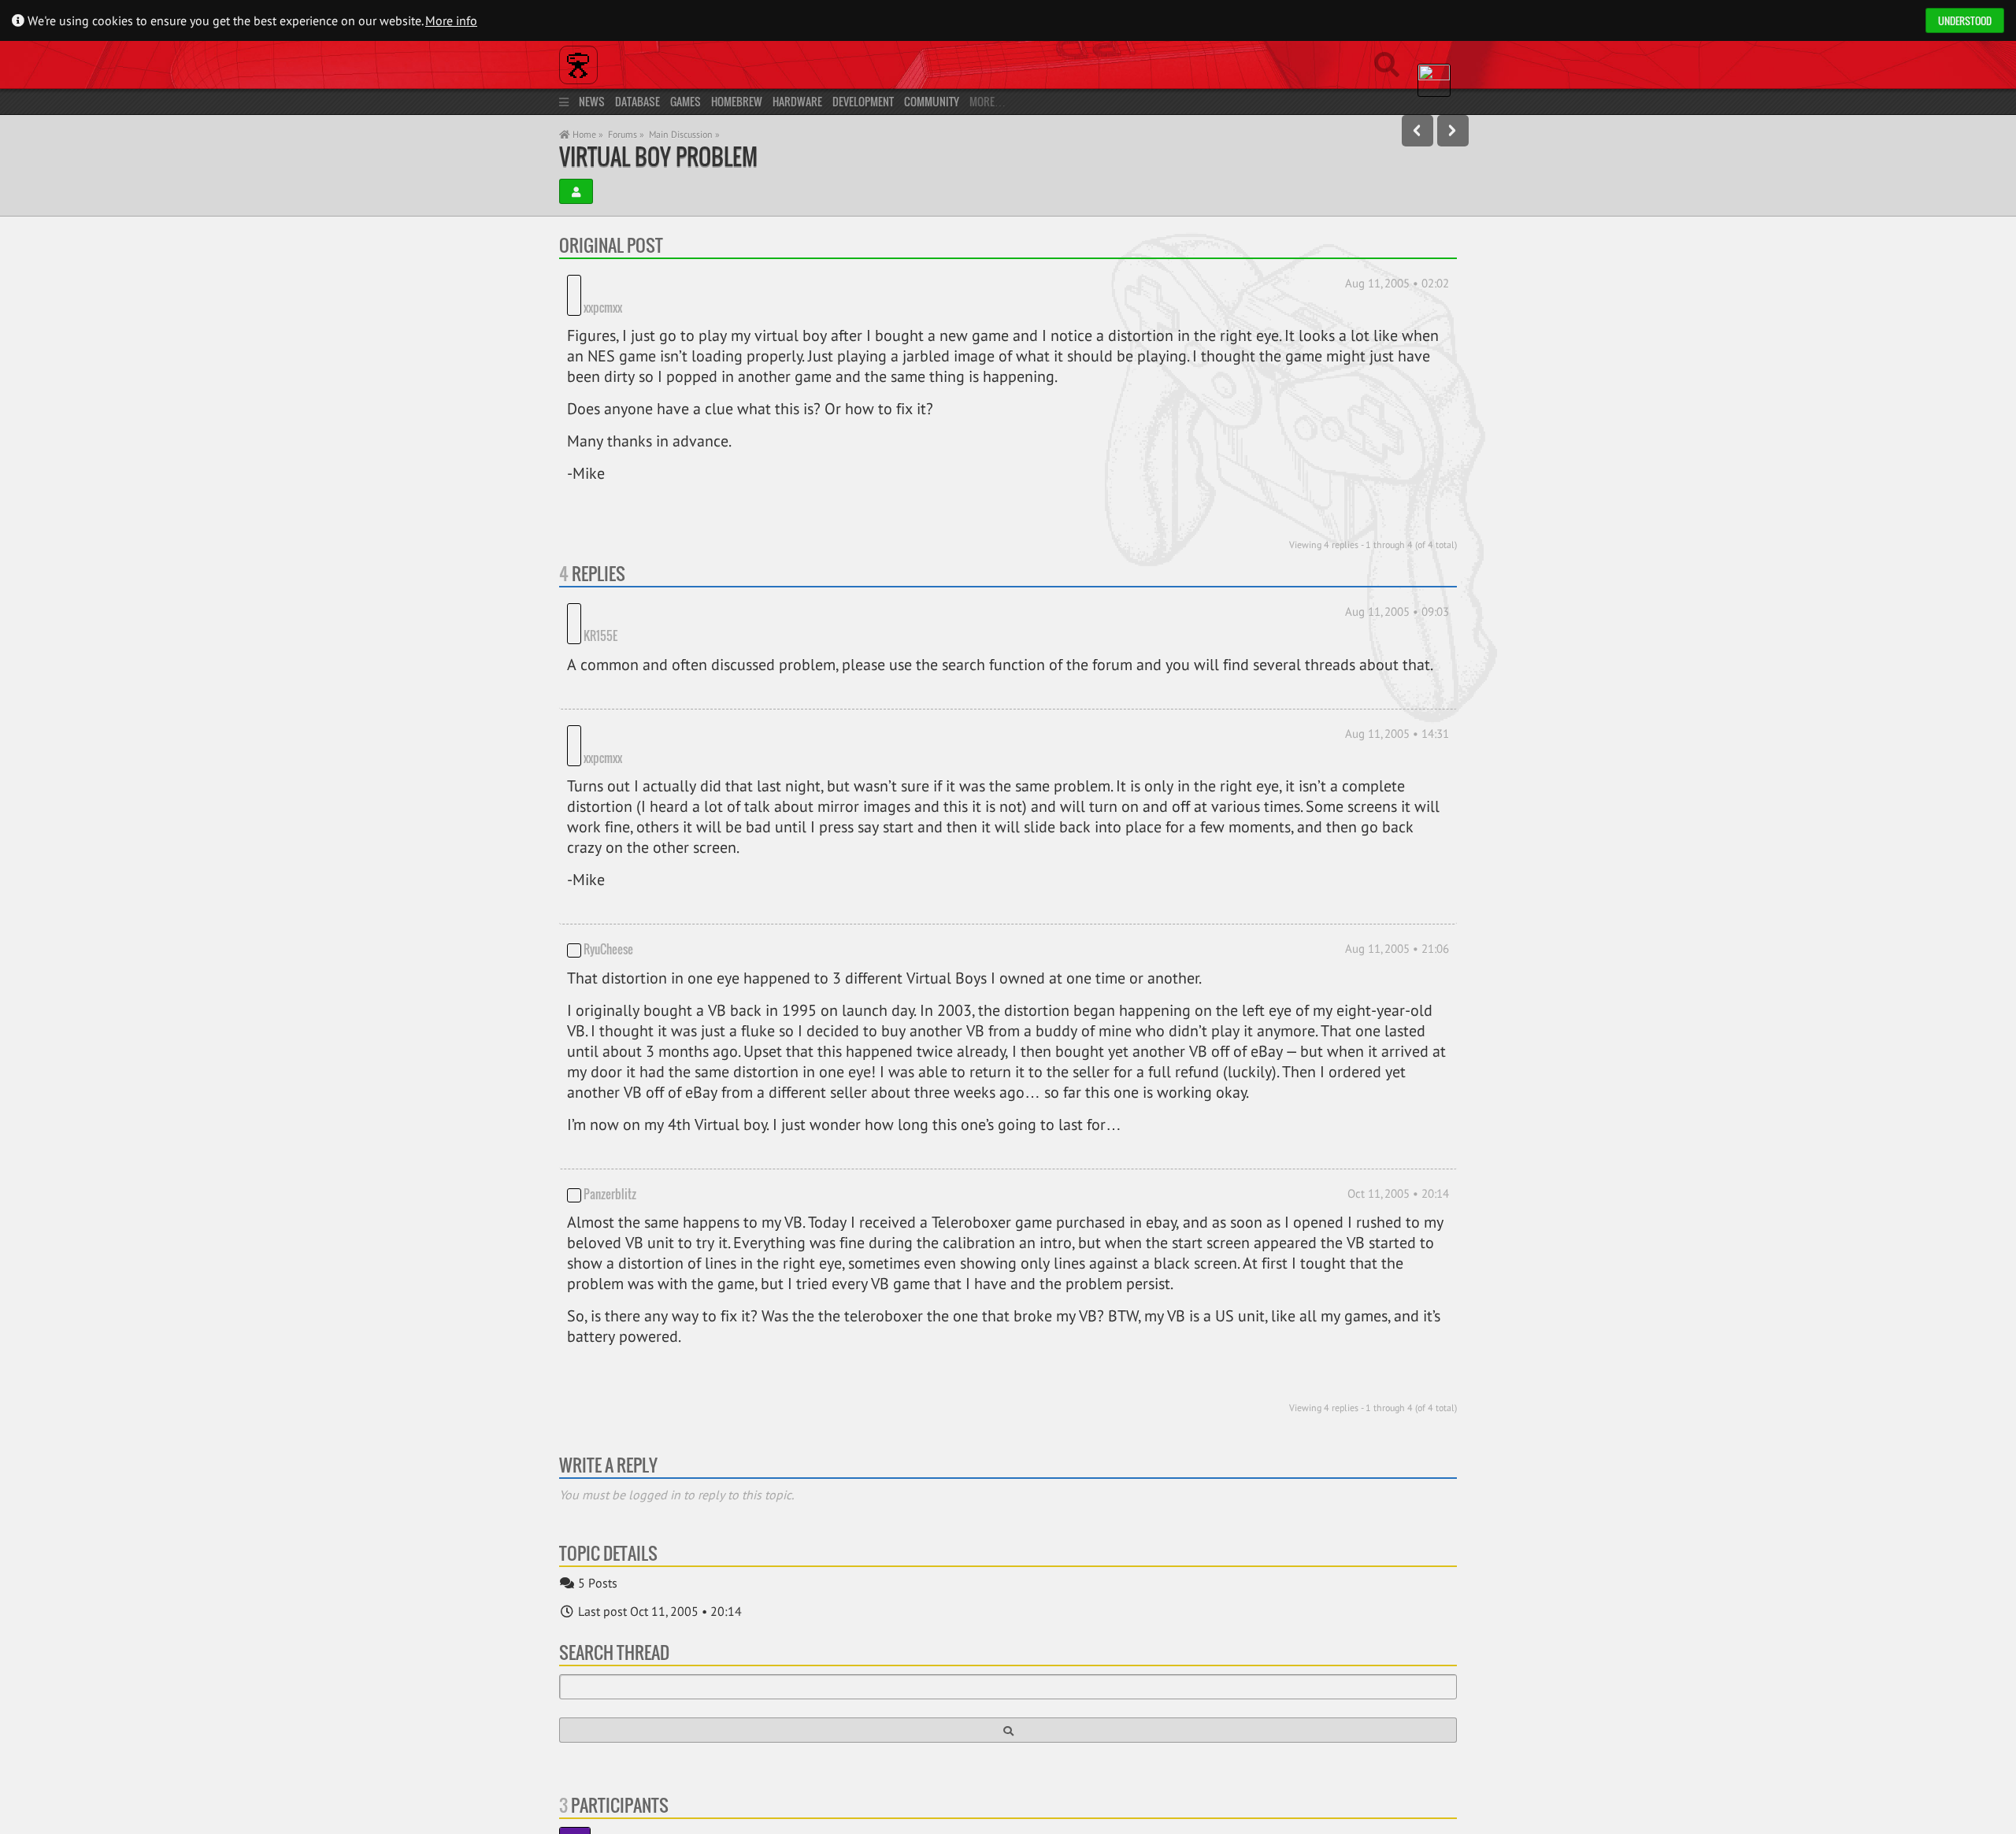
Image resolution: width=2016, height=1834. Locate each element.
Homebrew (737, 101)
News (592, 101)
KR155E (661, 591)
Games (686, 101)
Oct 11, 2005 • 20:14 (1398, 1124)
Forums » (626, 134)
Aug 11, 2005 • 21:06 (1397, 880)
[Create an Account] (576, 191)
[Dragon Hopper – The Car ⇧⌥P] (1417, 131)
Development (863, 101)
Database (637, 101)
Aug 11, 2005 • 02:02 (1397, 283)
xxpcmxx (603, 283)
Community (932, 101)
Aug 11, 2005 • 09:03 (1397, 588)
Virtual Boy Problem (658, 156)
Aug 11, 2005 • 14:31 (1397, 688)
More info (451, 20)
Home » (587, 134)
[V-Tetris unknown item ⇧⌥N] (1453, 131)
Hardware (797, 101)
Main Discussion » (684, 134)
